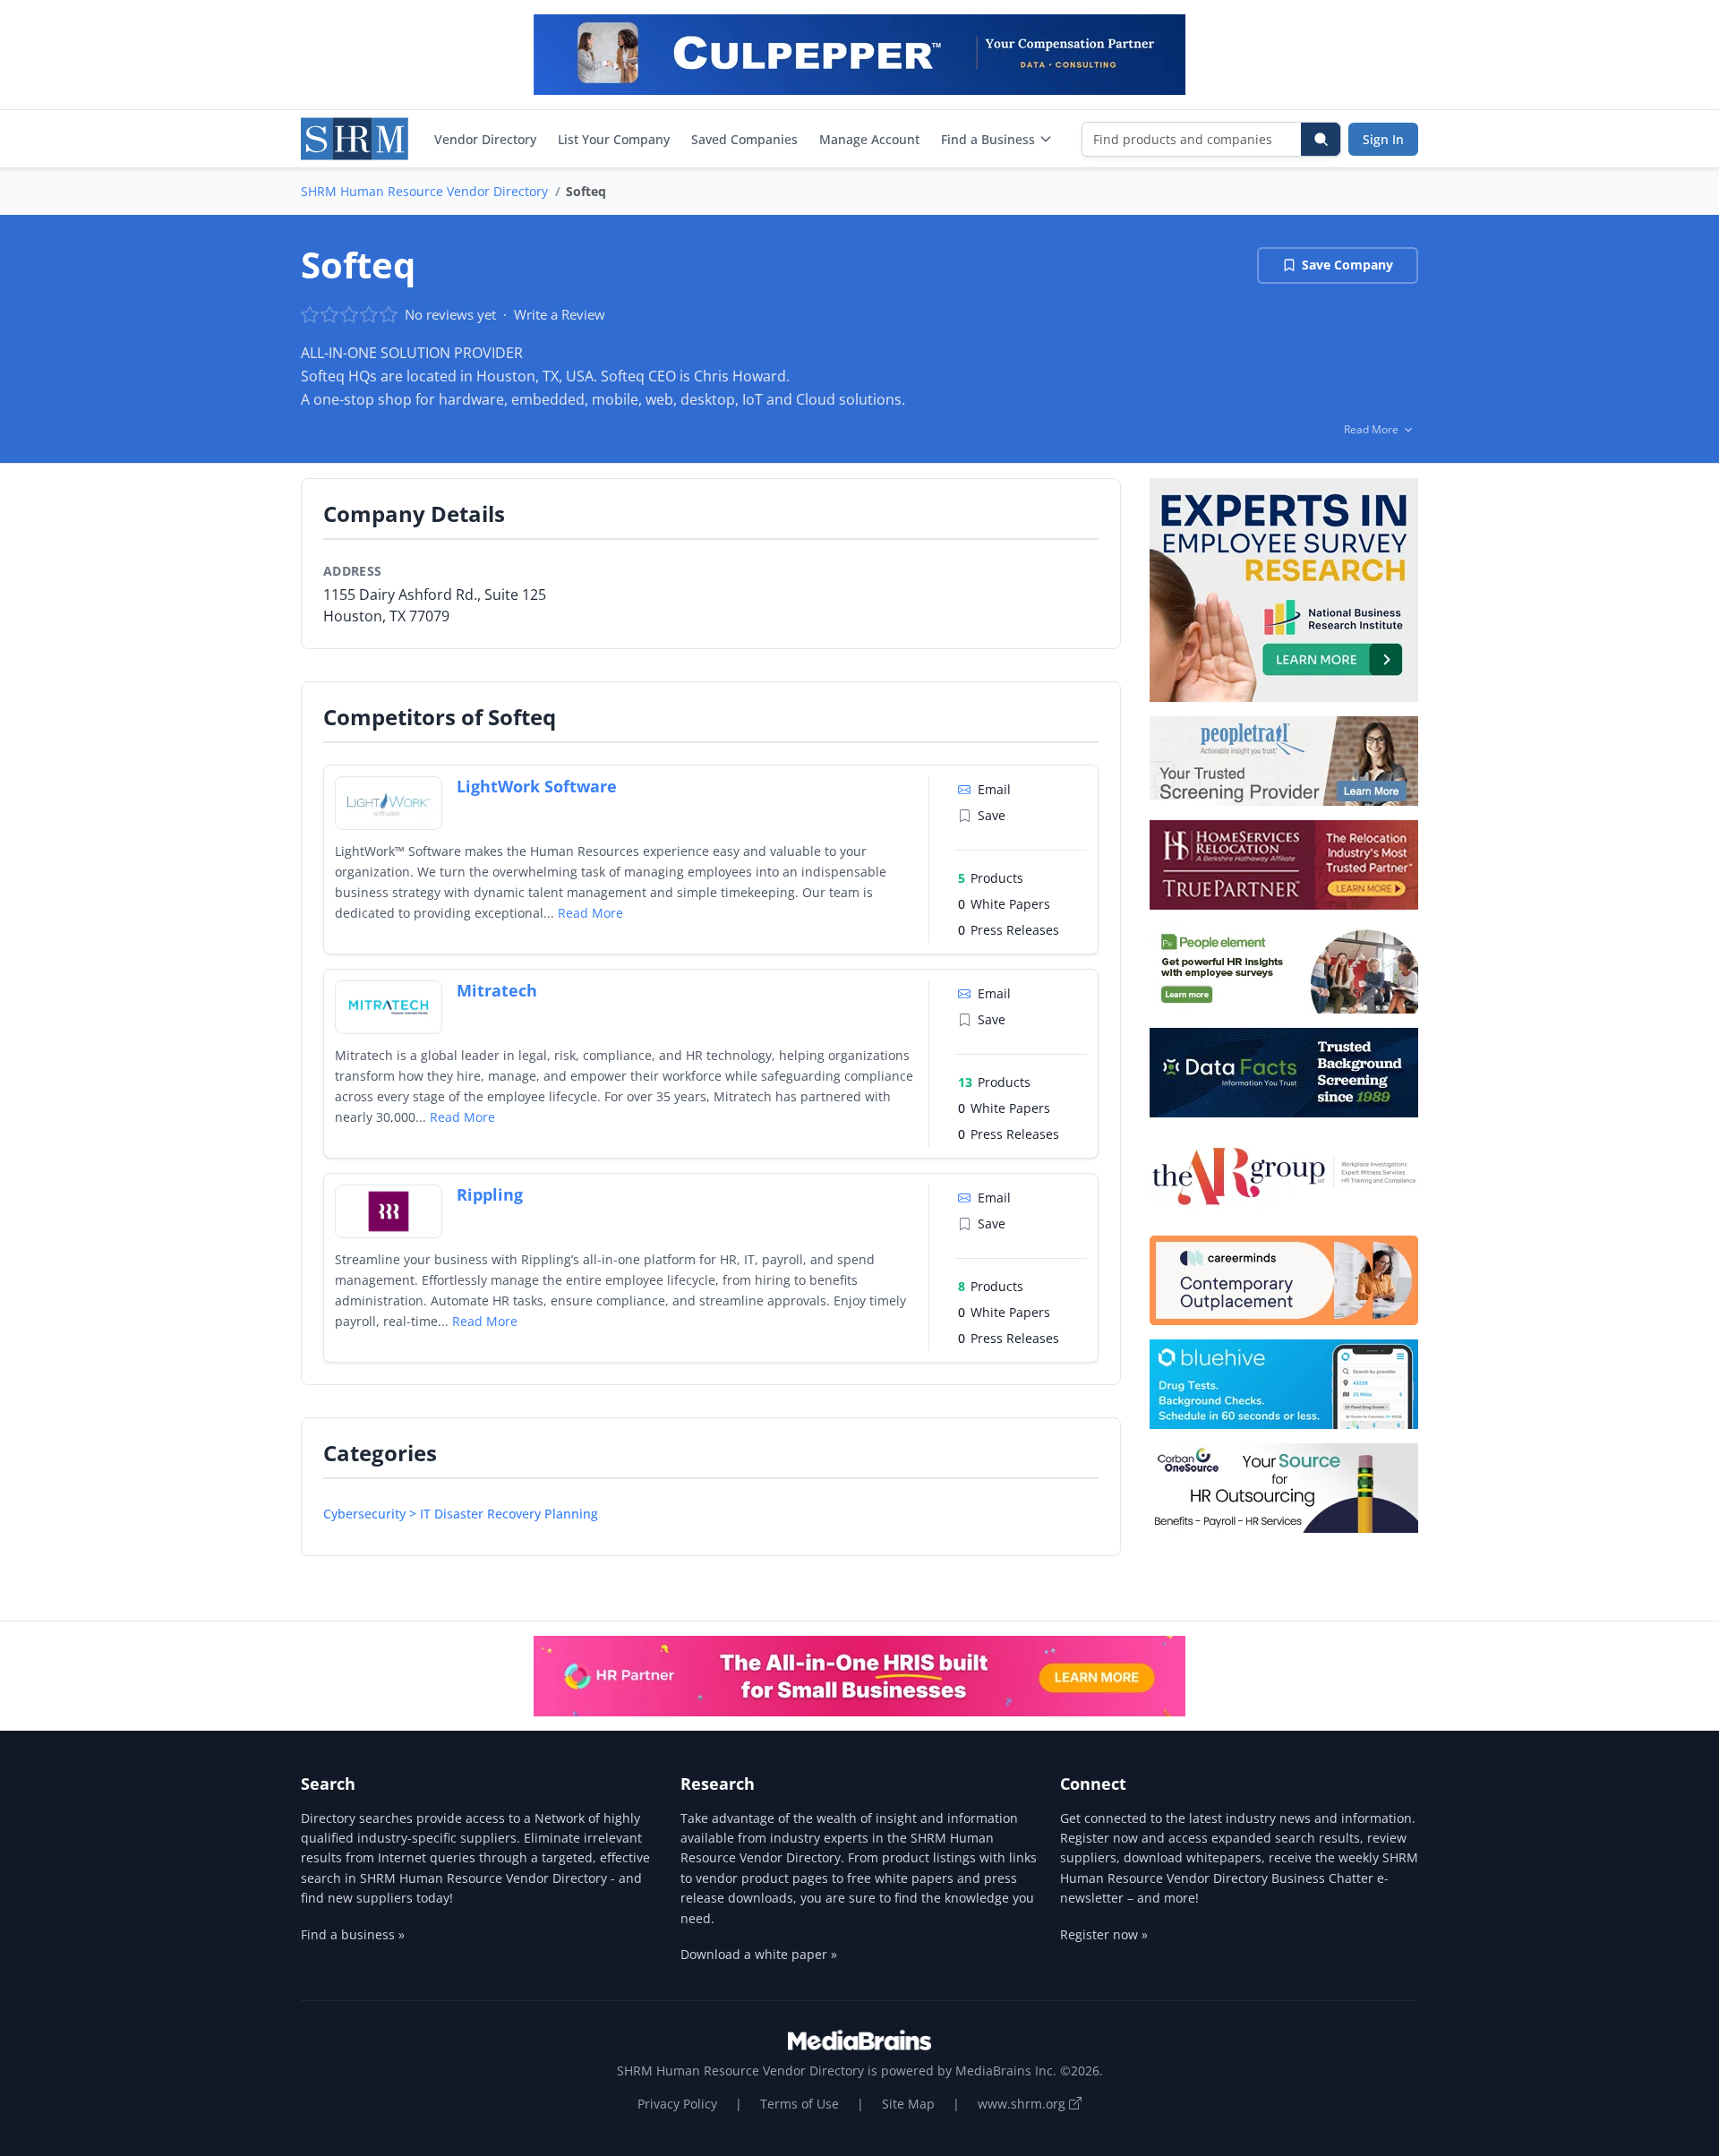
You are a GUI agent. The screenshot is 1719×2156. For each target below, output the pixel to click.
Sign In (1383, 139)
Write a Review (560, 314)
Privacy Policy (677, 2104)
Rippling (490, 1194)
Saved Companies (744, 139)
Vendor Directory (485, 139)
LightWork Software (537, 786)
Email (994, 789)
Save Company (1347, 265)
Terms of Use (800, 2104)
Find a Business (988, 139)
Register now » (1104, 1934)
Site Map (908, 2104)
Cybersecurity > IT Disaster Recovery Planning (461, 1514)
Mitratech (497, 990)
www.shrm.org (1023, 2104)
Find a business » (353, 1934)
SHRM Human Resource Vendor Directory (424, 191)
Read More (590, 913)
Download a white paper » (759, 1954)
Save (992, 815)
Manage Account (869, 139)
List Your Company (614, 139)
